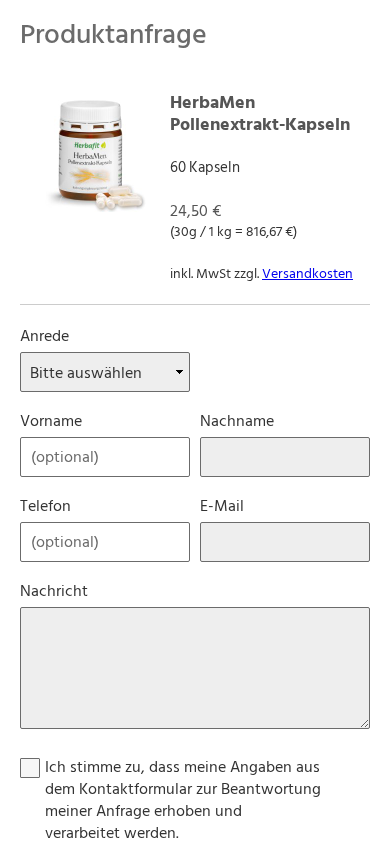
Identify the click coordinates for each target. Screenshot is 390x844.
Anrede (44, 336)
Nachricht (54, 591)
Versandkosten (307, 273)
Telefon (45, 506)
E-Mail (222, 506)
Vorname (51, 421)
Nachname (237, 421)
